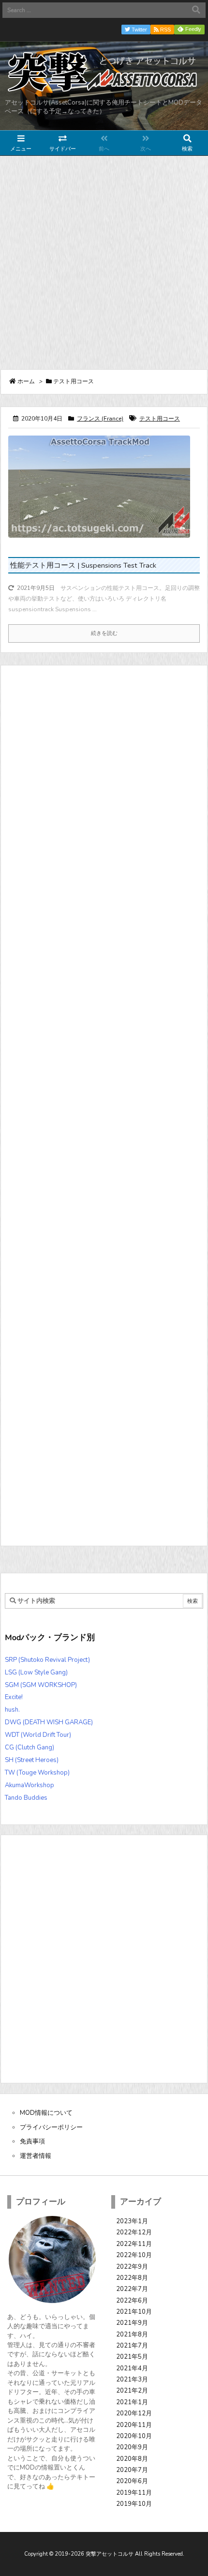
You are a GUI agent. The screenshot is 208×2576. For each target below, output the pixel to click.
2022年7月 (132, 2289)
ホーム (26, 381)
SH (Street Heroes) (32, 1760)
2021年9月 (132, 2323)
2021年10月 (134, 2312)
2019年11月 (134, 2493)
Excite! (14, 1697)
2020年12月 (134, 2413)
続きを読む (104, 633)
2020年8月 (132, 2459)
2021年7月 (132, 2346)
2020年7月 (132, 2470)
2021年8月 (132, 2335)
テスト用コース (160, 419)
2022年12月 (134, 2232)
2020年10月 (134, 2436)
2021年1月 (132, 2402)
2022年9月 (132, 2267)
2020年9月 (132, 2447)
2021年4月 (132, 2368)
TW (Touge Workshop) (37, 1773)
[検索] (196, 10)
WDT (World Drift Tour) (38, 1735)
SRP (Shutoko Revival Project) (47, 1660)
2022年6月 (132, 2301)
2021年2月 (132, 2391)
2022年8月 (132, 2278)
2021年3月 (132, 2380)
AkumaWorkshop (30, 1785)
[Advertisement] (104, 262)
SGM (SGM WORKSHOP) (41, 1685)
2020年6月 (132, 2481)
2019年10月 (134, 2504)
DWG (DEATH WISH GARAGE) (49, 1722)
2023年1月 (132, 2221)
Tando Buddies (26, 1798)
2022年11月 (134, 2244)
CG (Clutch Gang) (30, 1747)
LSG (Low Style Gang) (36, 1672)
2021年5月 (132, 2357)
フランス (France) (100, 419)
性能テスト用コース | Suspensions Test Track (83, 565)
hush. (12, 1710)
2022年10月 (134, 2255)
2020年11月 (134, 2425)
